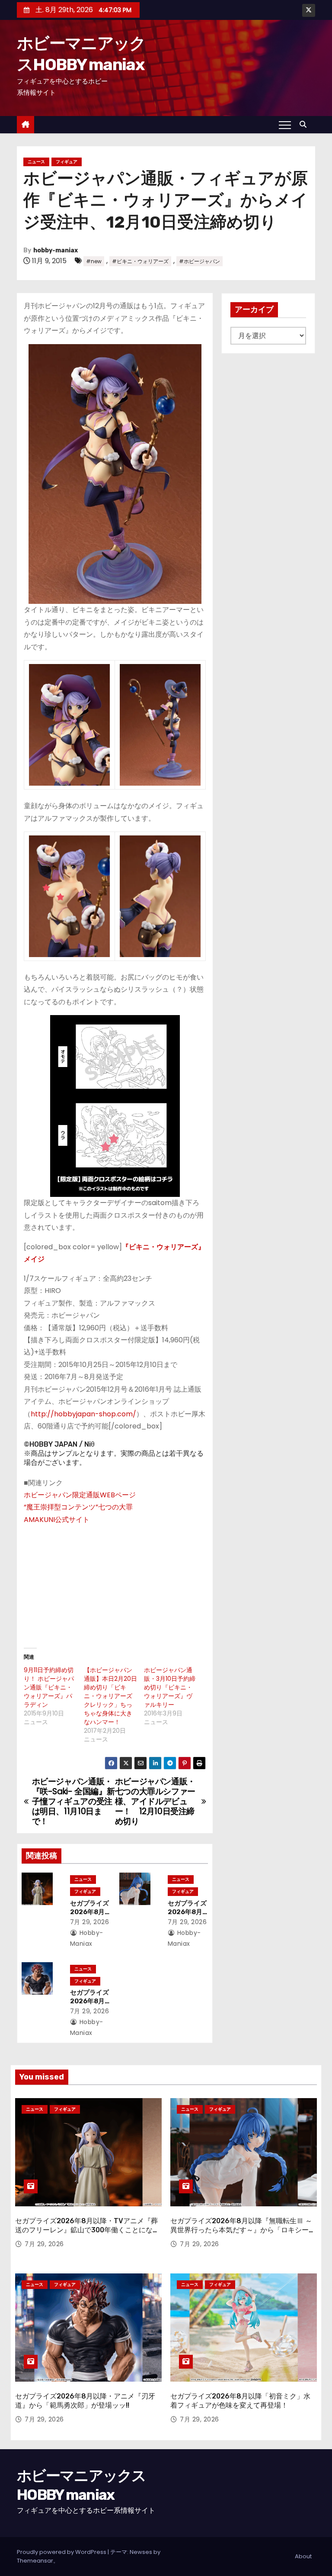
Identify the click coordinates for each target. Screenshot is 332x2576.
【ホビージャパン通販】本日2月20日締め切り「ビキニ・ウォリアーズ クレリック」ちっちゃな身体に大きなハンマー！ (110, 1696)
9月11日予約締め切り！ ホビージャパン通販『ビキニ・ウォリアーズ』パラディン (49, 1687)
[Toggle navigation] (285, 125)
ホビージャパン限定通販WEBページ (80, 1495)
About (303, 2556)
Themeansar (35, 2561)
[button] (305, 124)
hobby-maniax (56, 250)
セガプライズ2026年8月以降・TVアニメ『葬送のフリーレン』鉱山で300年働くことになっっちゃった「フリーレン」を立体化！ (87, 2230)
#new (94, 261)
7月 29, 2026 (90, 1922)
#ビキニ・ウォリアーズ (140, 261)
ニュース (36, 162)
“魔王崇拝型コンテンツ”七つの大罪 (78, 1507)
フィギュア (67, 162)
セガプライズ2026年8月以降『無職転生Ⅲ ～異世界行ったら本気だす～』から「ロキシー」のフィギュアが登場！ (243, 2230)
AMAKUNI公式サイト (57, 1520)
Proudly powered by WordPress (62, 2552)
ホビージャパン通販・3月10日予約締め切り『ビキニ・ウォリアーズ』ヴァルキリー (170, 1687)
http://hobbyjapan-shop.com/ (83, 1414)
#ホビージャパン (200, 261)
